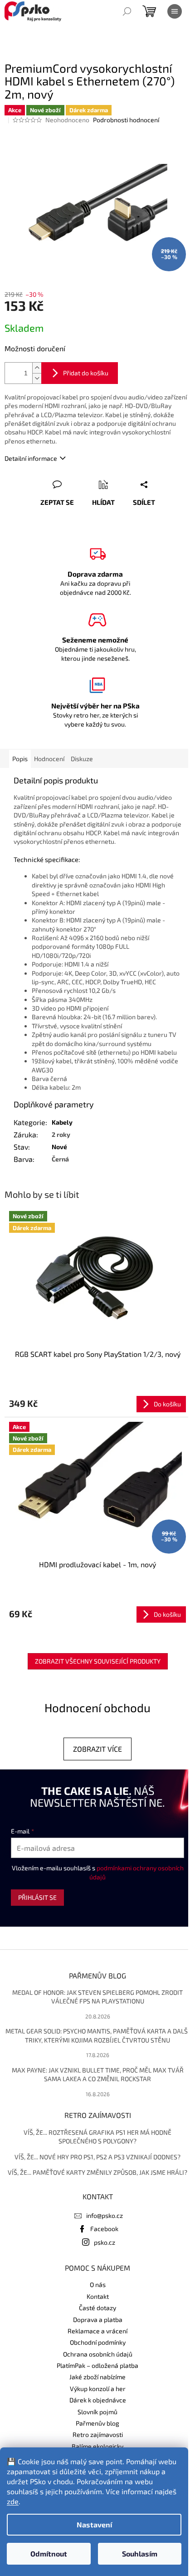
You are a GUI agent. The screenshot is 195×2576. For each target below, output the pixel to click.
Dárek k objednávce (98, 2400)
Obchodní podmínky (98, 2342)
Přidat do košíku (86, 373)
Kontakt (98, 2296)
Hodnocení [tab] (49, 759)
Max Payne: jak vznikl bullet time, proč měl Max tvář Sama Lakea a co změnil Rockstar (98, 2074)
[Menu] (175, 11)
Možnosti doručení (35, 348)
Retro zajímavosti (98, 2434)
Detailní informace (31, 458)
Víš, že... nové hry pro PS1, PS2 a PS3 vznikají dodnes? (97, 2157)
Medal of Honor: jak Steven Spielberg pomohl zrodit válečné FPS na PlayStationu (97, 1997)
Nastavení (94, 2524)
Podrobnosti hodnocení (126, 120)
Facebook (104, 2229)
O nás (98, 2285)
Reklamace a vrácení (97, 2331)
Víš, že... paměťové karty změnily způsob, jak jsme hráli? (97, 2172)
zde (13, 2501)
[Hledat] (127, 11)
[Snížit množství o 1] (37, 378)
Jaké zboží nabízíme (97, 2377)
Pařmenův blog (97, 2423)
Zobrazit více (97, 1749)
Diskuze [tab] (82, 759)
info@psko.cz (105, 2215)
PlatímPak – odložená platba (97, 2365)
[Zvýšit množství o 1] (37, 368)
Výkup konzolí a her (98, 2389)
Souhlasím (140, 2554)
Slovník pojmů (97, 2412)
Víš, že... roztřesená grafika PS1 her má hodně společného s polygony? (97, 2137)
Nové (59, 1147)
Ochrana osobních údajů (98, 2354)
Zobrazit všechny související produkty (98, 1661)
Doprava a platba (98, 2319)
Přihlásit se (37, 1897)
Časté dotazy (97, 2308)
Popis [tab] (20, 759)
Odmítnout (49, 2554)
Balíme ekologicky (97, 2446)
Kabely (62, 1122)
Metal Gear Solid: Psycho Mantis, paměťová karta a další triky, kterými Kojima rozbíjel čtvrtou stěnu (97, 2035)
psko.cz (105, 2242)
